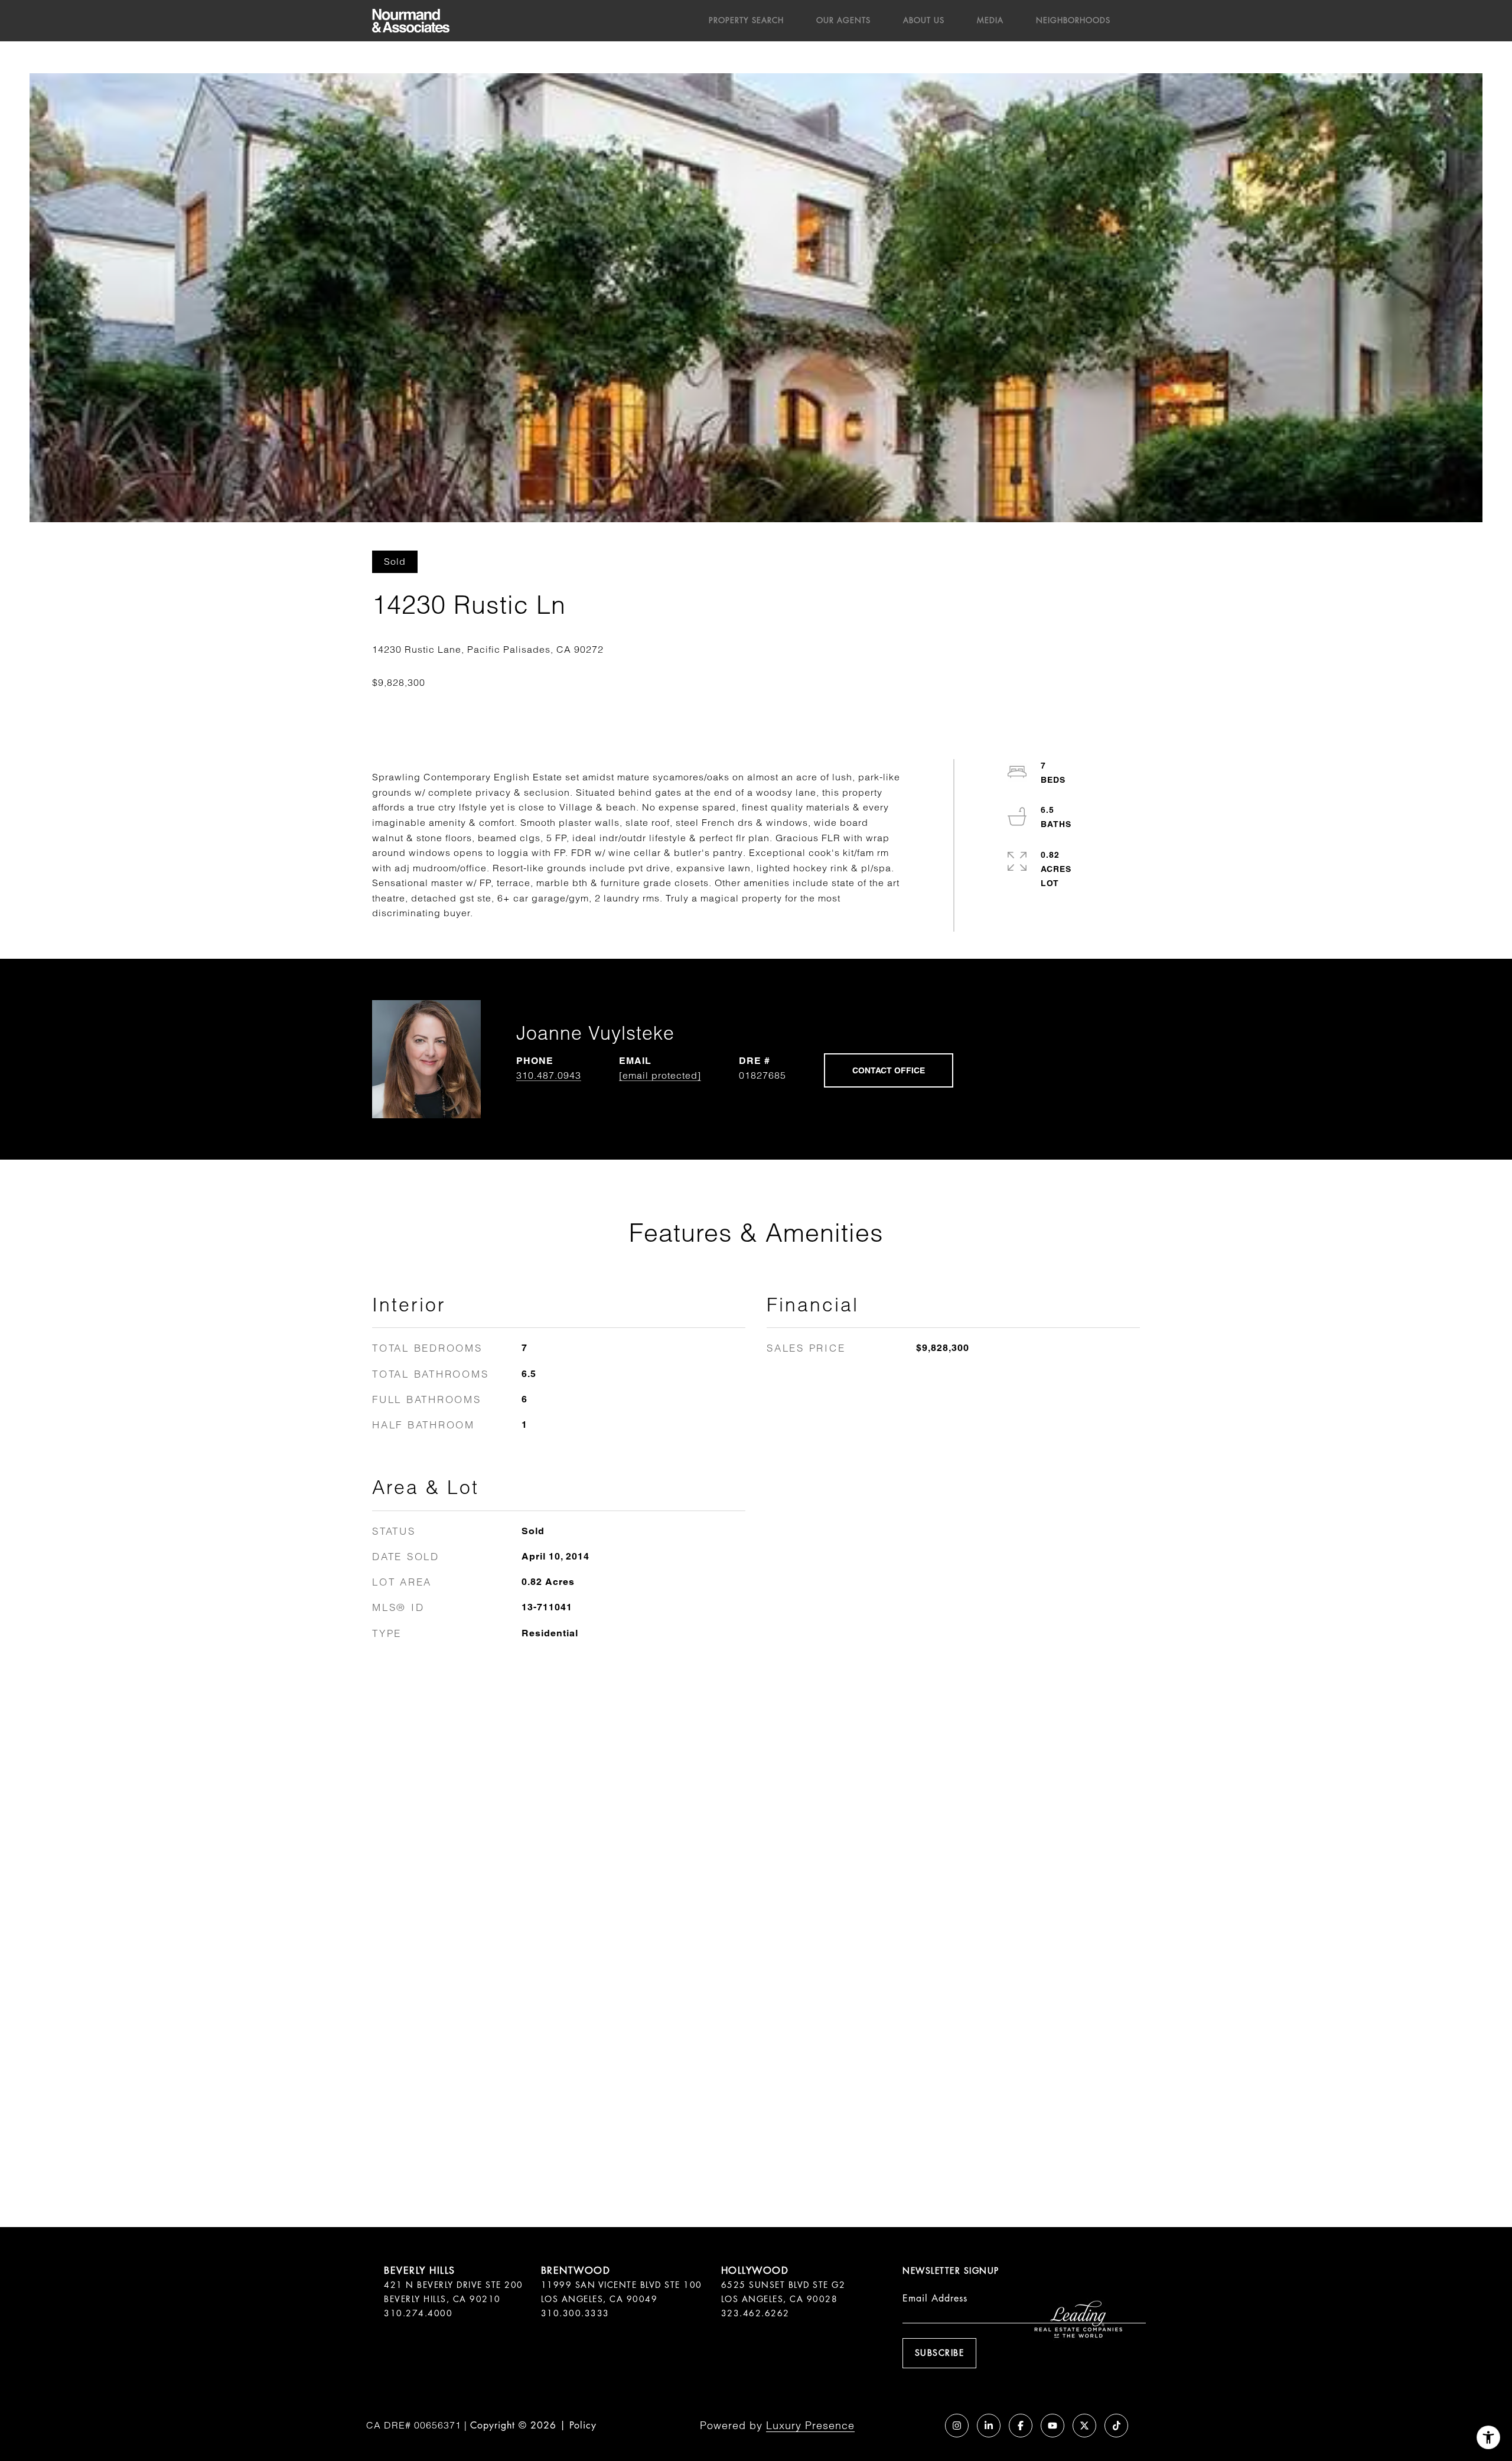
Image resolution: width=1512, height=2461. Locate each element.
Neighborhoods (1073, 20)
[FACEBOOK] (1021, 2426)
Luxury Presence (810, 2425)
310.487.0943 (549, 1075)
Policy (583, 2425)
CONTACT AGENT (889, 1070)
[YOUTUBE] (1052, 2426)
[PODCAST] (925, 2426)
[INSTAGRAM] (957, 2426)
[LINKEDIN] (989, 2426)
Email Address (935, 2298)
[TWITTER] (1084, 2426)
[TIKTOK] (1116, 2426)
